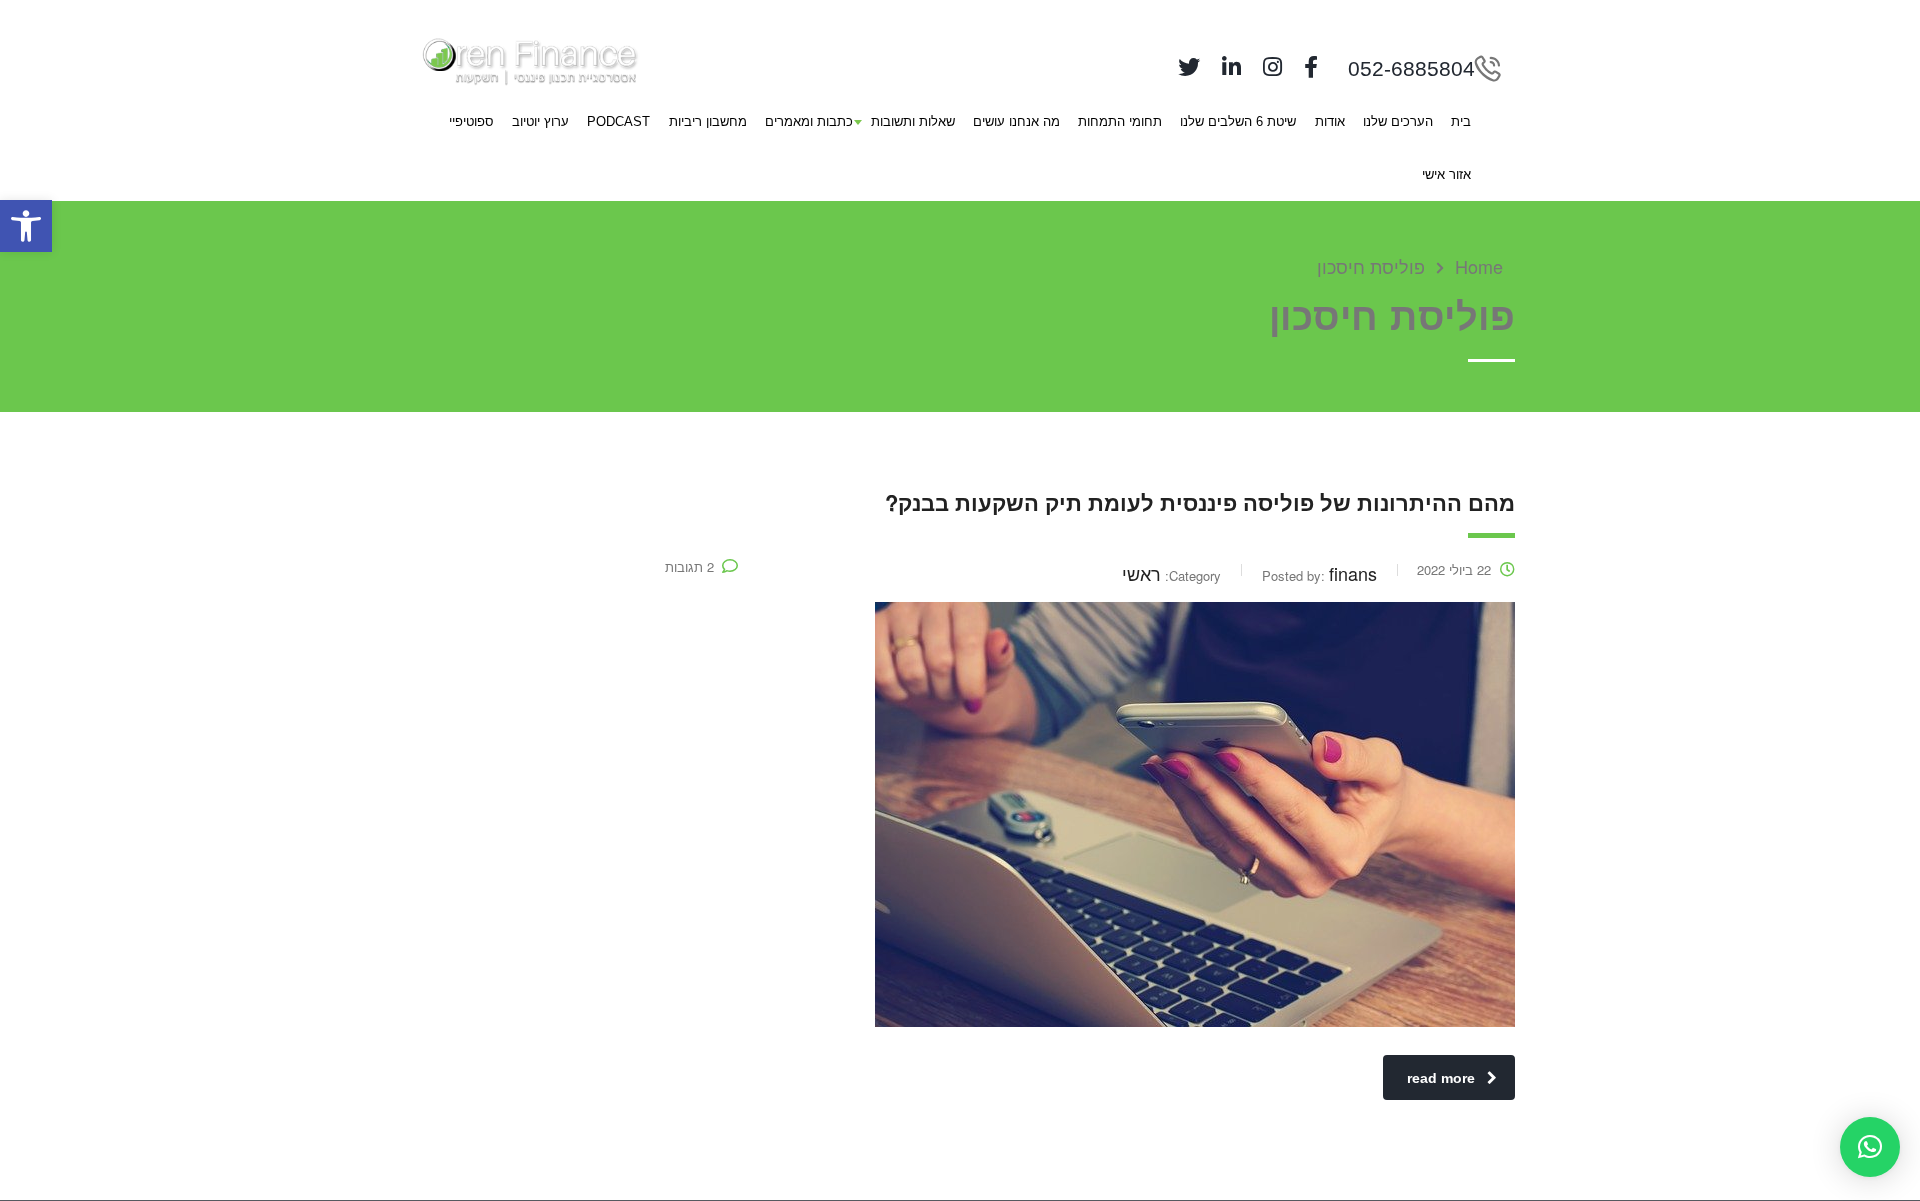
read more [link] (1441, 1078)
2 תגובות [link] (689, 566)
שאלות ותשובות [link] (913, 121)
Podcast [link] (618, 121)
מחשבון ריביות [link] (708, 121)
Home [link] (1479, 266)
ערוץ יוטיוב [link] (540, 121)
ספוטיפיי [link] (471, 121)
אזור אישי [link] (1446, 174)
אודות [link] (1330, 121)
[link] (26, 226)
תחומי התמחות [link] (1120, 121)
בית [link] (1461, 121)
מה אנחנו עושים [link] (1016, 121)
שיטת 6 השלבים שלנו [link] (1238, 121)
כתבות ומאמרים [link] (809, 121)
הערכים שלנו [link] (1398, 121)
